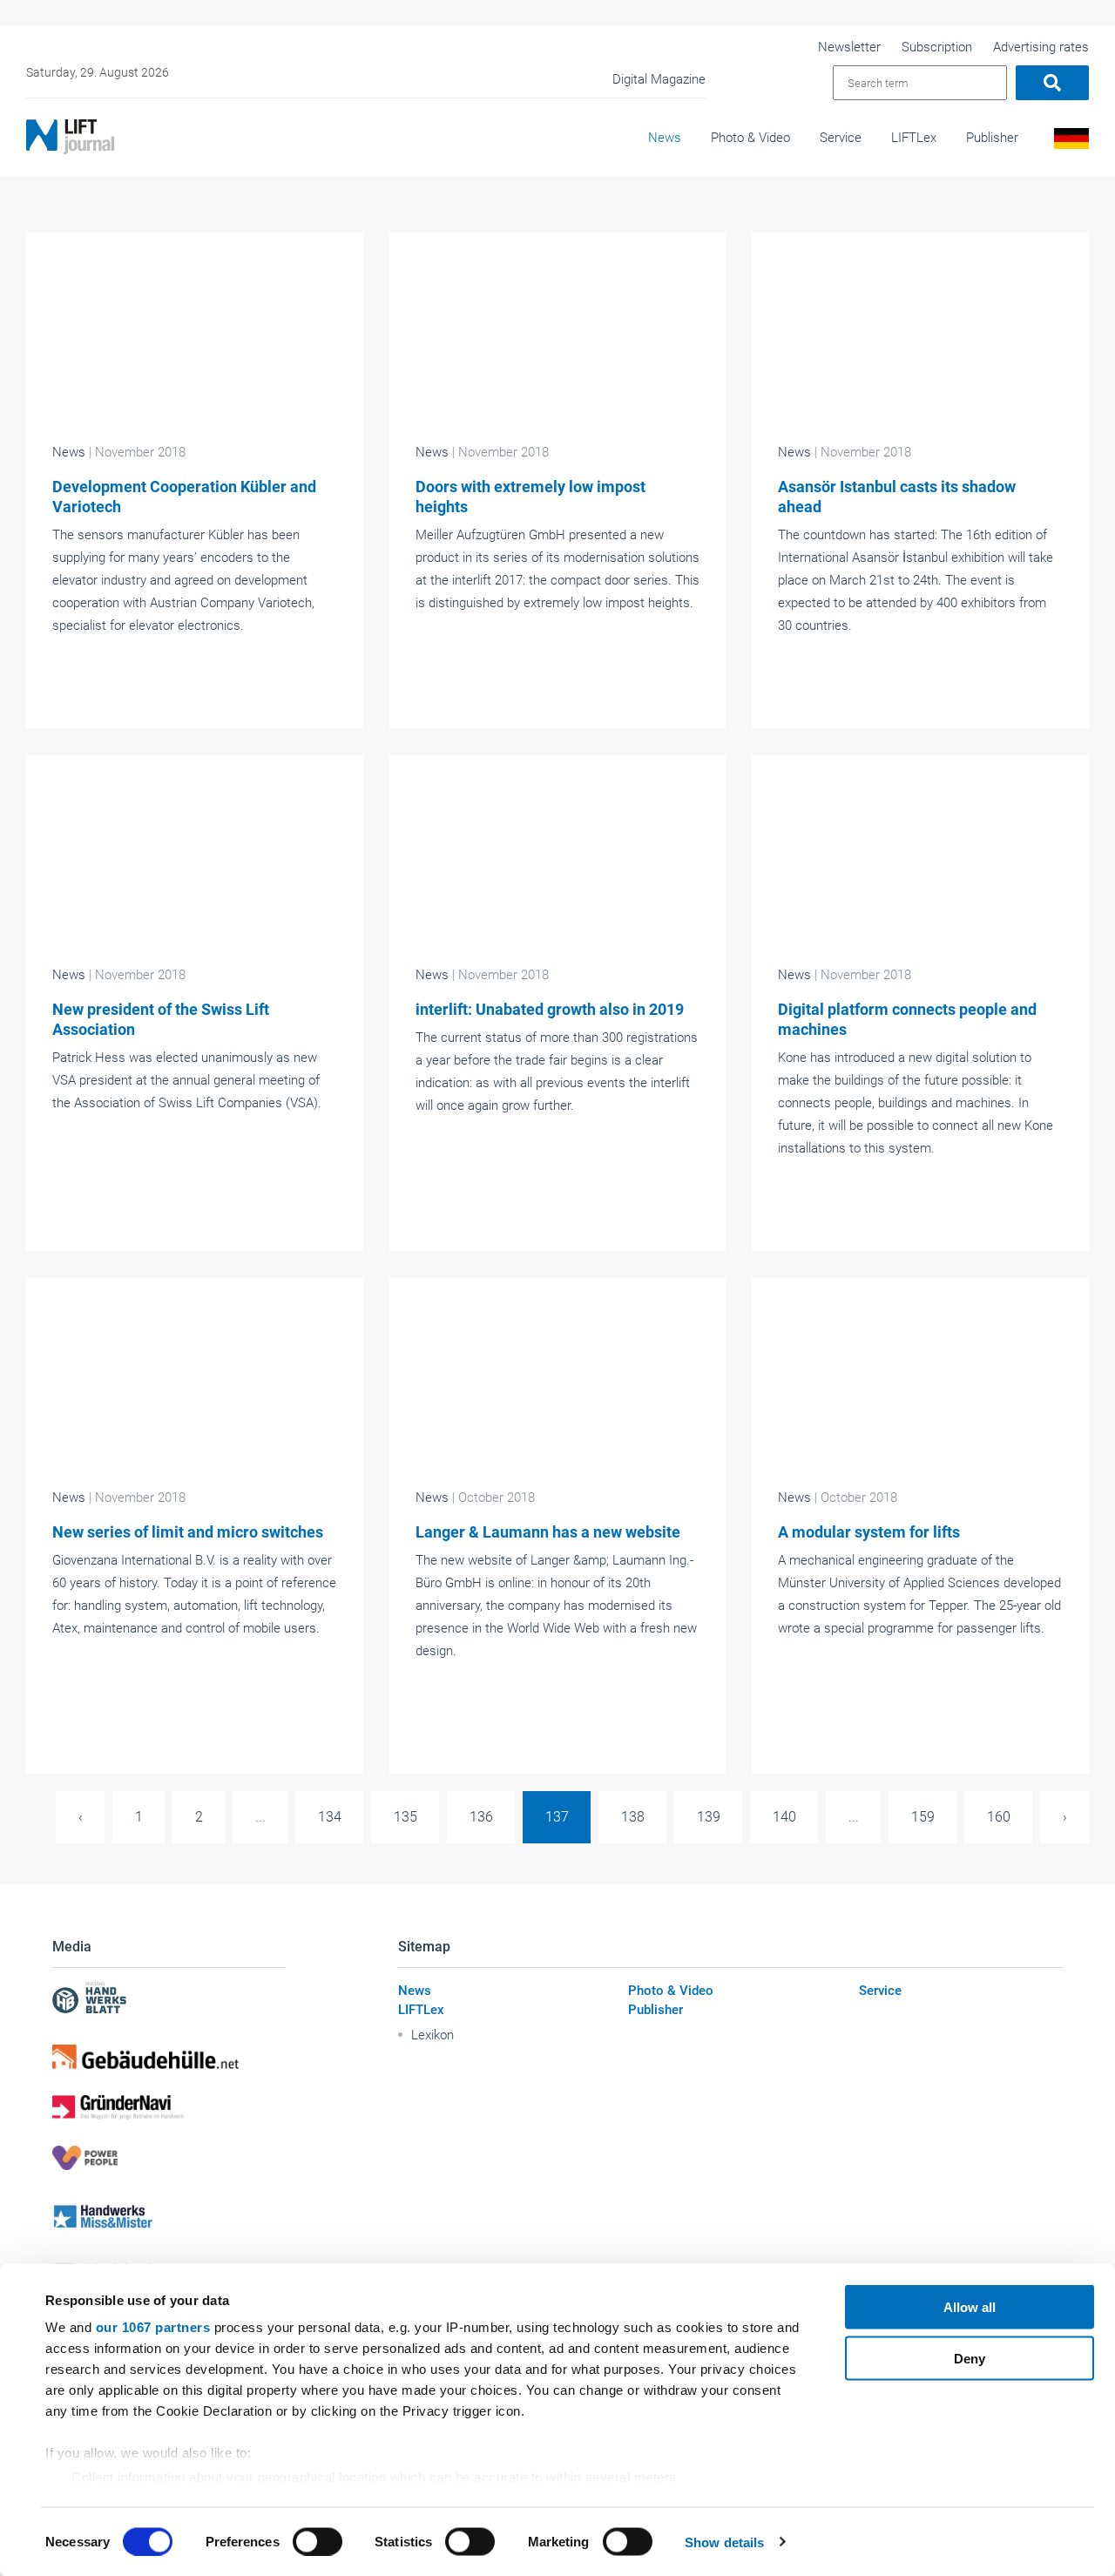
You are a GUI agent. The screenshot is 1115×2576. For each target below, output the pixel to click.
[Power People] (169, 2158)
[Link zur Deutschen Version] (1068, 143)
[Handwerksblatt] (169, 2000)
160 (999, 1817)
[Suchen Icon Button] (1052, 83)
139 (709, 1817)
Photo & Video (750, 138)
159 (923, 1817)
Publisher (992, 138)
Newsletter (849, 47)
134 (330, 1817)
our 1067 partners (153, 2327)
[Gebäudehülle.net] (169, 2057)
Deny (970, 2358)
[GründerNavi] (169, 2107)
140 (784, 1817)
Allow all (970, 2307)
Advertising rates (1041, 47)
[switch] (318, 2541)
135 (405, 1817)
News (665, 138)
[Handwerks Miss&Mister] (169, 2216)
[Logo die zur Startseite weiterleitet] (70, 137)
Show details (724, 2542)
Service (841, 138)
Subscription (937, 47)
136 (481, 1817)
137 (557, 1817)
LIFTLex (914, 138)
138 (633, 1817)
